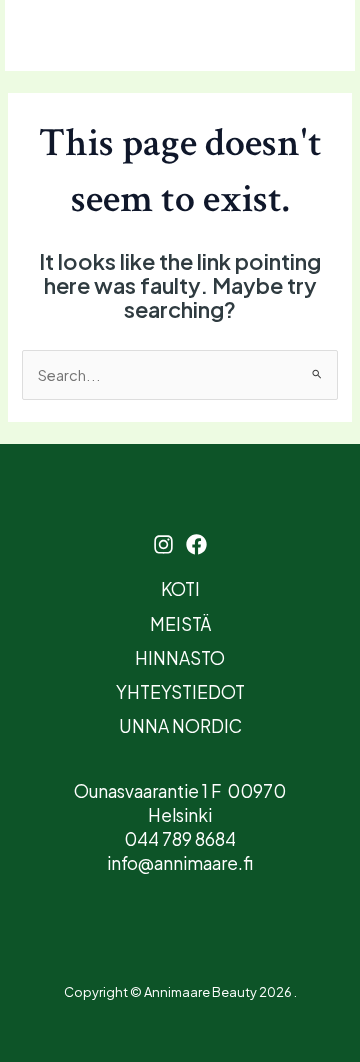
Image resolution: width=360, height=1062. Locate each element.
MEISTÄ (180, 624)
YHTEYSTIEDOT (180, 692)
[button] (283, 35)
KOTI (180, 589)
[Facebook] (112, 37)
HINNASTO (180, 658)
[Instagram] (77, 37)
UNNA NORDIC (180, 726)
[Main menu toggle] (26, 36)
